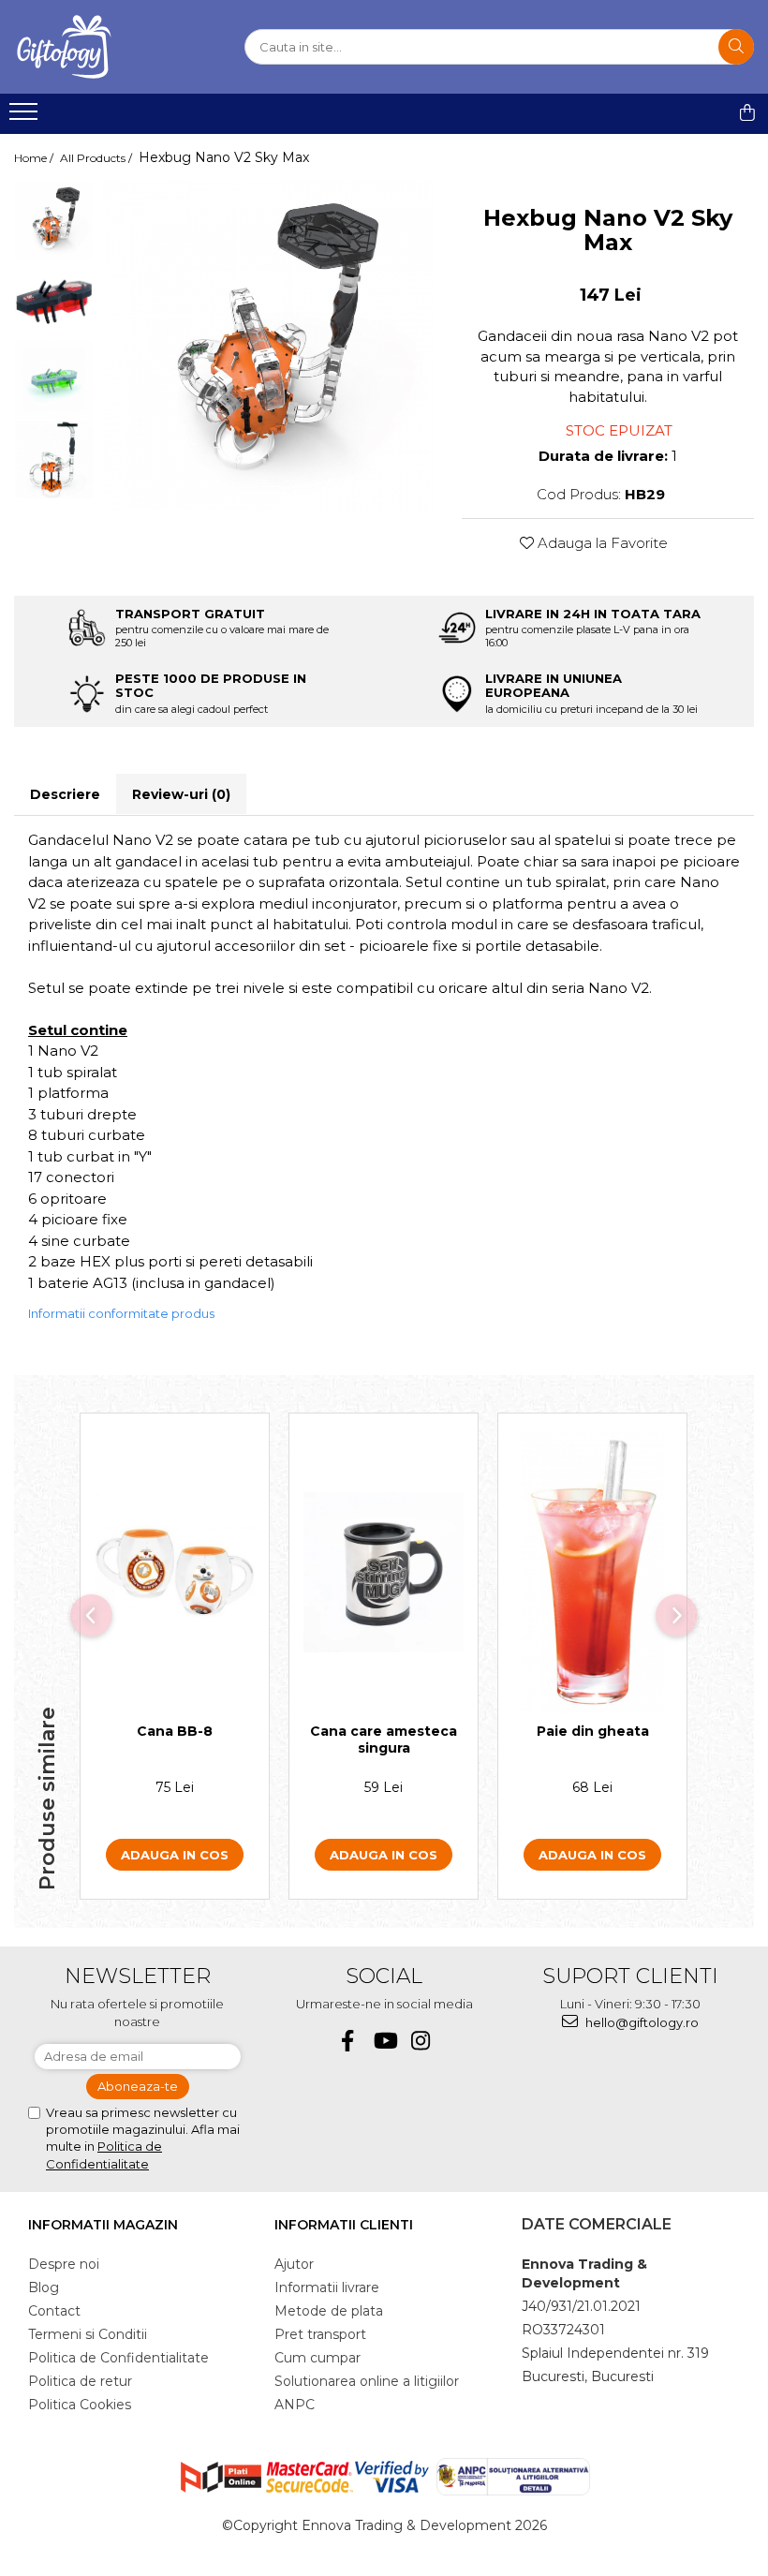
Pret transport (320, 2334)
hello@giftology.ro (641, 2022)
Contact (54, 2311)
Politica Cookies (80, 2405)
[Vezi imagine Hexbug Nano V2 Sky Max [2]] (54, 380)
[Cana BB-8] (175, 1572)
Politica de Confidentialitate (118, 2358)
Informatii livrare (327, 2287)
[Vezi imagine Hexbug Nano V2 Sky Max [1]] (54, 300)
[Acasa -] (108, 47)
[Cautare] (736, 47)
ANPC (295, 2405)
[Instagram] (421, 2041)
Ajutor (294, 2264)
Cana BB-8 (175, 1731)
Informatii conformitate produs (121, 1313)
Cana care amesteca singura (384, 1740)
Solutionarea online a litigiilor (367, 2381)
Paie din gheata (593, 1731)
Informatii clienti (344, 2225)
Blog (44, 2287)
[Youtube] (384, 2041)
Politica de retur (80, 2381)
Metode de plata (329, 2311)
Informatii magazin (103, 2225)
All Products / (97, 158)
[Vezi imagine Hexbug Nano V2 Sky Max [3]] (54, 459)
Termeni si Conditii (88, 2334)
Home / (35, 158)
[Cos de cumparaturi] (747, 112)
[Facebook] (348, 2041)
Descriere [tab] (65, 794)
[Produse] (26, 117)
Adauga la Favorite (601, 543)
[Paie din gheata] (592, 1573)
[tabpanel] (268, 346)
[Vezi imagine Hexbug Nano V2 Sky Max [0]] (54, 221)
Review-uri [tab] (181, 794)
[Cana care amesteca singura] (384, 1572)
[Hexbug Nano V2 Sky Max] (268, 346)
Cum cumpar (318, 2358)
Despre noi (64, 2264)
